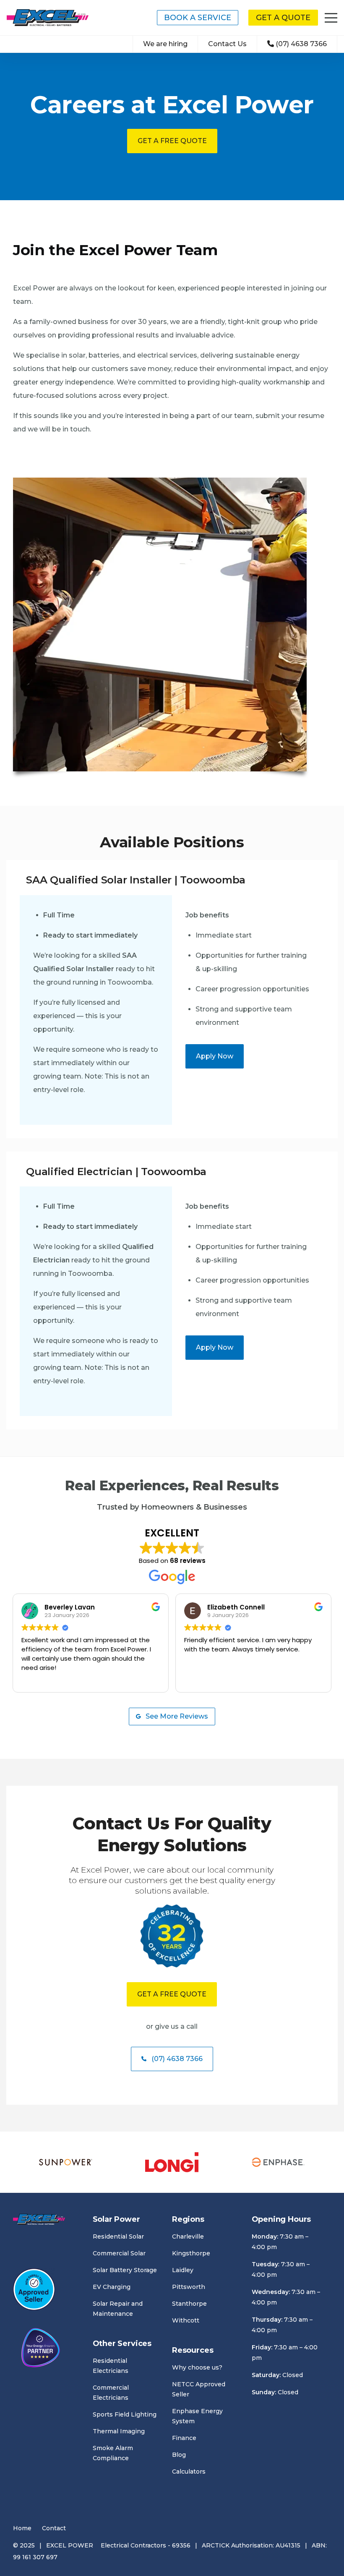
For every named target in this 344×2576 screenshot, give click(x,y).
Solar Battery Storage (125, 2270)
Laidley (183, 2270)
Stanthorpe (189, 2304)
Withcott (186, 2320)
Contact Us (227, 44)
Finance (184, 2438)
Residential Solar (118, 2236)
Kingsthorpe (191, 2253)
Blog (179, 2455)
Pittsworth (189, 2287)
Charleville (188, 2236)
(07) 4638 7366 (301, 44)
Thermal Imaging (119, 2431)
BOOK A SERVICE (198, 18)
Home (22, 2528)
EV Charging (112, 2287)
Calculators (189, 2471)
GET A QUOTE (283, 18)
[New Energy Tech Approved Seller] (34, 2291)
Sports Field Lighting (125, 2414)
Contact (54, 2528)
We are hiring (165, 44)
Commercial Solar (119, 2253)
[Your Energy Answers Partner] (41, 2349)
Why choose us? (197, 2367)
